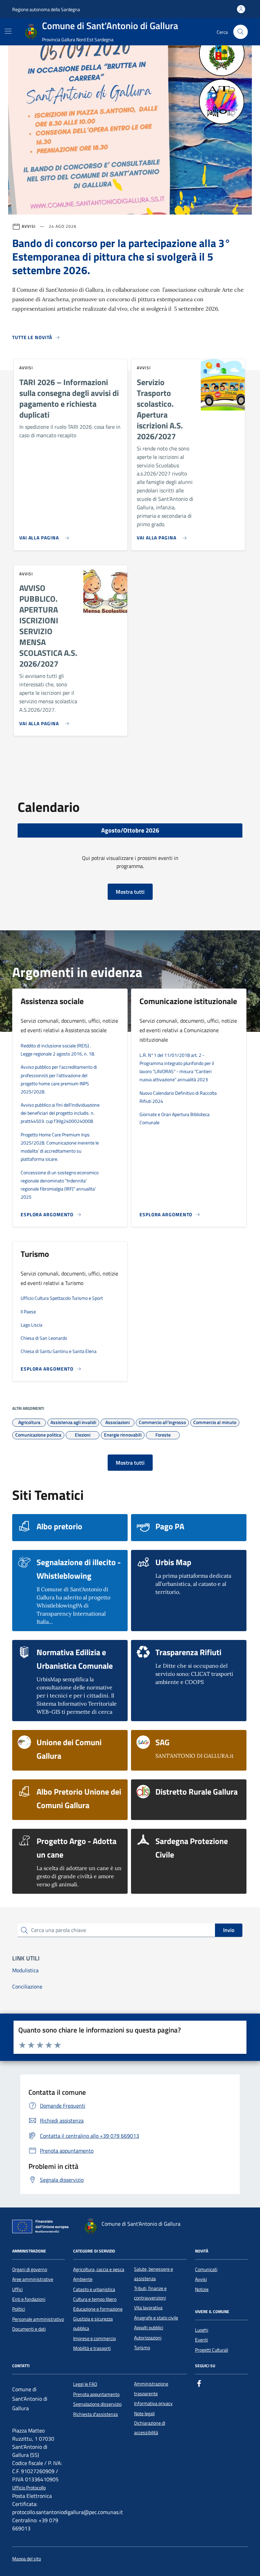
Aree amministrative (33, 2279)
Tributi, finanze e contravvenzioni (150, 2293)
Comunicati (206, 2269)
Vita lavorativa (148, 2308)
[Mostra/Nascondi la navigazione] (8, 31)
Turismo (142, 2348)
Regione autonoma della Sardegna (46, 9)
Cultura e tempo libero (95, 2299)
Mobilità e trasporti (92, 2348)
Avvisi (201, 2279)
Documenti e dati (29, 2329)
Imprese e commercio (94, 2338)
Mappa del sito (27, 2559)
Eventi (201, 2340)
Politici (19, 2309)
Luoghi (202, 2330)
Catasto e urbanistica (94, 2289)
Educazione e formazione (98, 2309)
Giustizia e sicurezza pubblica (93, 2324)
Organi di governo (30, 2269)
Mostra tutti (130, 892)
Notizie (202, 2289)
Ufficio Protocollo (29, 2488)
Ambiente (83, 2279)
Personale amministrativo (38, 2319)
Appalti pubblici (149, 2328)
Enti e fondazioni (29, 2299)
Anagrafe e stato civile (156, 2318)
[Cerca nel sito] (241, 32)
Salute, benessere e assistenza (154, 2274)
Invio (229, 1930)
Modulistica (25, 1970)
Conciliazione (27, 1986)
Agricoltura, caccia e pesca (99, 2269)
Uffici (17, 2289)
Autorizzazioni (148, 2338)
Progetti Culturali (212, 2350)
